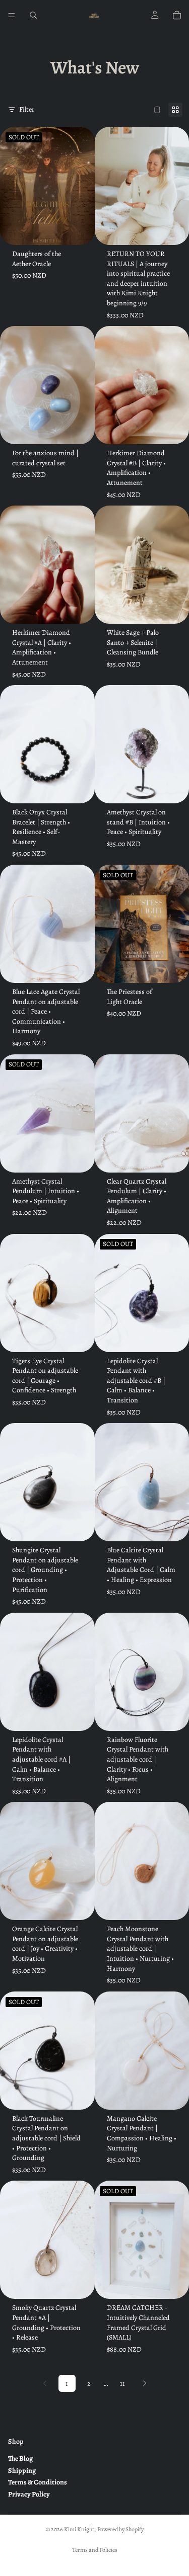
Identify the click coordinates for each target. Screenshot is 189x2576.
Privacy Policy (29, 2494)
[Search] (33, 15)
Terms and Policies (95, 2550)
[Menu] (12, 15)
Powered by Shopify (120, 2529)
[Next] (145, 2383)
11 (122, 2384)
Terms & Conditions (38, 2482)
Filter (27, 109)
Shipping (22, 2470)
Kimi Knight (79, 2529)
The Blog (20, 2459)
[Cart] (177, 15)
